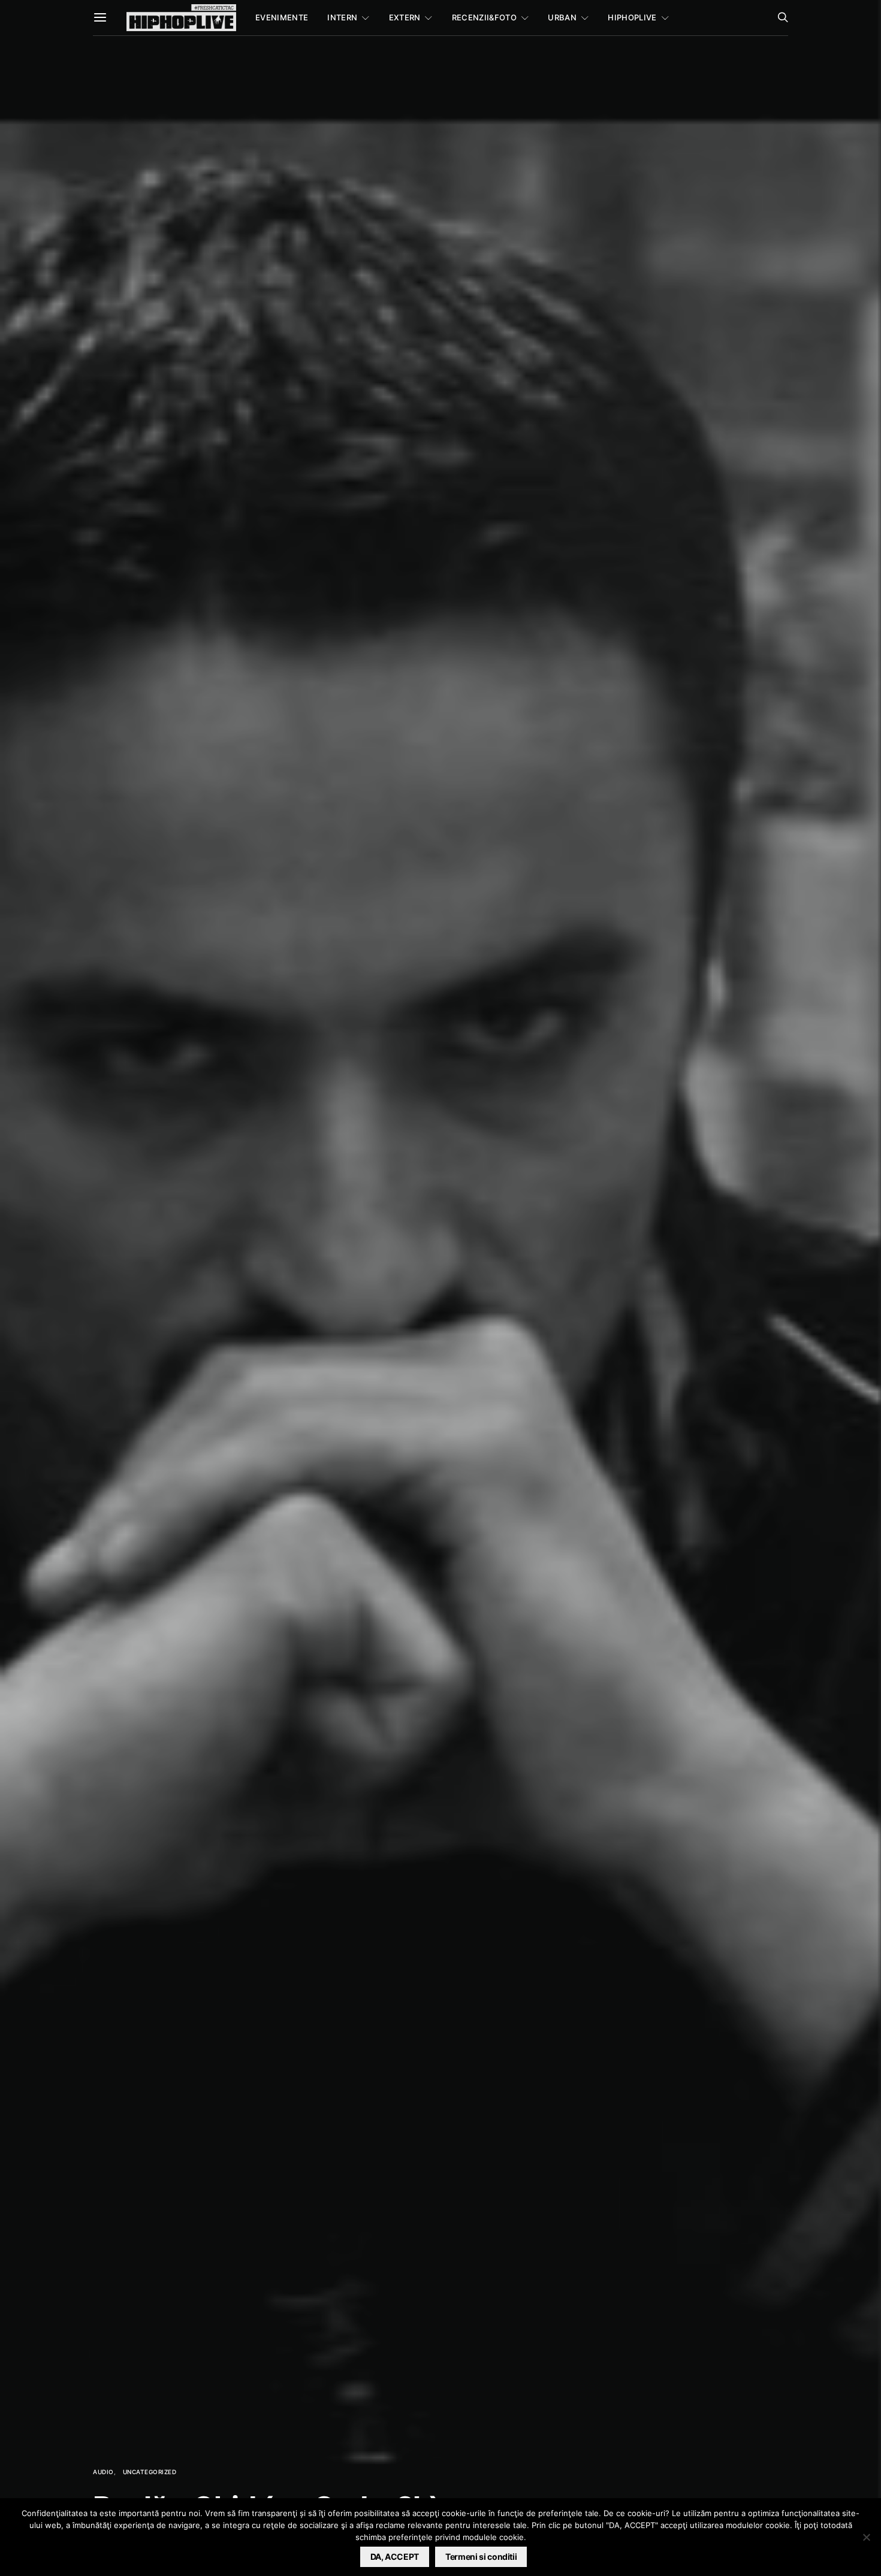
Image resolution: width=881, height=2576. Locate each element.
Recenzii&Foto (484, 17)
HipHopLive (632, 17)
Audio (103, 2472)
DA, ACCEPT (395, 2557)
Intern (342, 17)
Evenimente (282, 17)
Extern (405, 17)
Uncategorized (150, 2472)
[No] (866, 2537)
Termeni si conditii (481, 2557)
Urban (562, 17)
